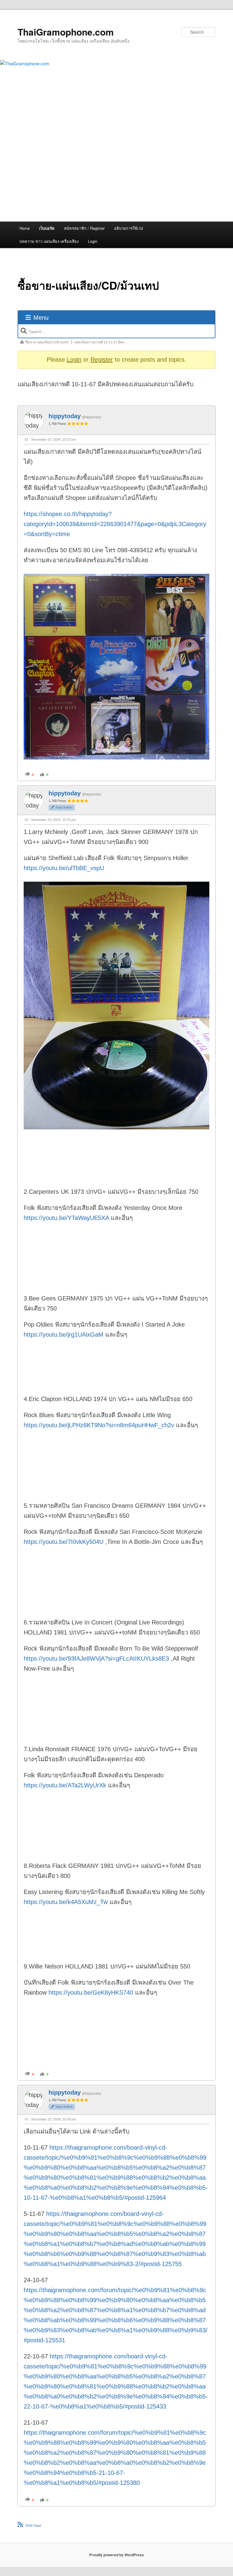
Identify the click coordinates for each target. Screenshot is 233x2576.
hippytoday (65, 416)
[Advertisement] (116, 176)
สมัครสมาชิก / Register (84, 228)
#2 (26, 820)
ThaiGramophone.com (66, 32)
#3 (26, 2119)
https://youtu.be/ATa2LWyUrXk (65, 1785)
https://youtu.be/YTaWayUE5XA (66, 1218)
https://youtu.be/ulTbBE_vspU (64, 868)
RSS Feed (33, 2526)
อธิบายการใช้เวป (128, 228)
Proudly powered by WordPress (116, 2555)
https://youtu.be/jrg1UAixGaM (64, 1334)
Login (93, 241)
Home (25, 228)
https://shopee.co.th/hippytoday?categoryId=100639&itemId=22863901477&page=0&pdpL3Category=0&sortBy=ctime (115, 524)
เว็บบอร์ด (47, 228)
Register (102, 360)
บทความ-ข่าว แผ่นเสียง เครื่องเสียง (49, 241)
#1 (26, 439)
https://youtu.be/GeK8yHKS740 (91, 1992)
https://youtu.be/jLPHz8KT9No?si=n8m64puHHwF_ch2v (99, 1425)
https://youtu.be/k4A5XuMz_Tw (66, 1902)
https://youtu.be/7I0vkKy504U (64, 1542)
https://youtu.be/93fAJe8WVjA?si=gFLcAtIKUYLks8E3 (96, 1658)
